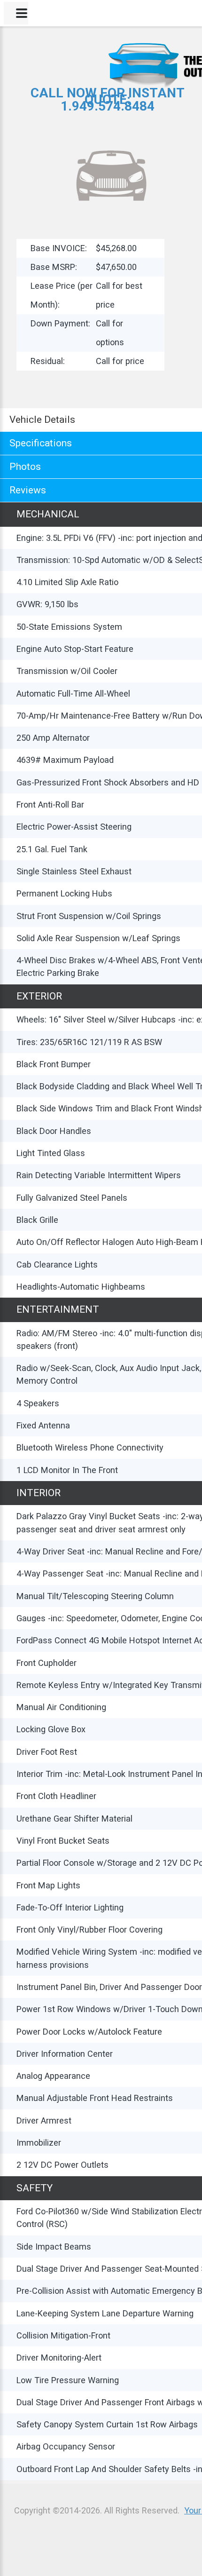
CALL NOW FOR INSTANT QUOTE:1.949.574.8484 (108, 99)
